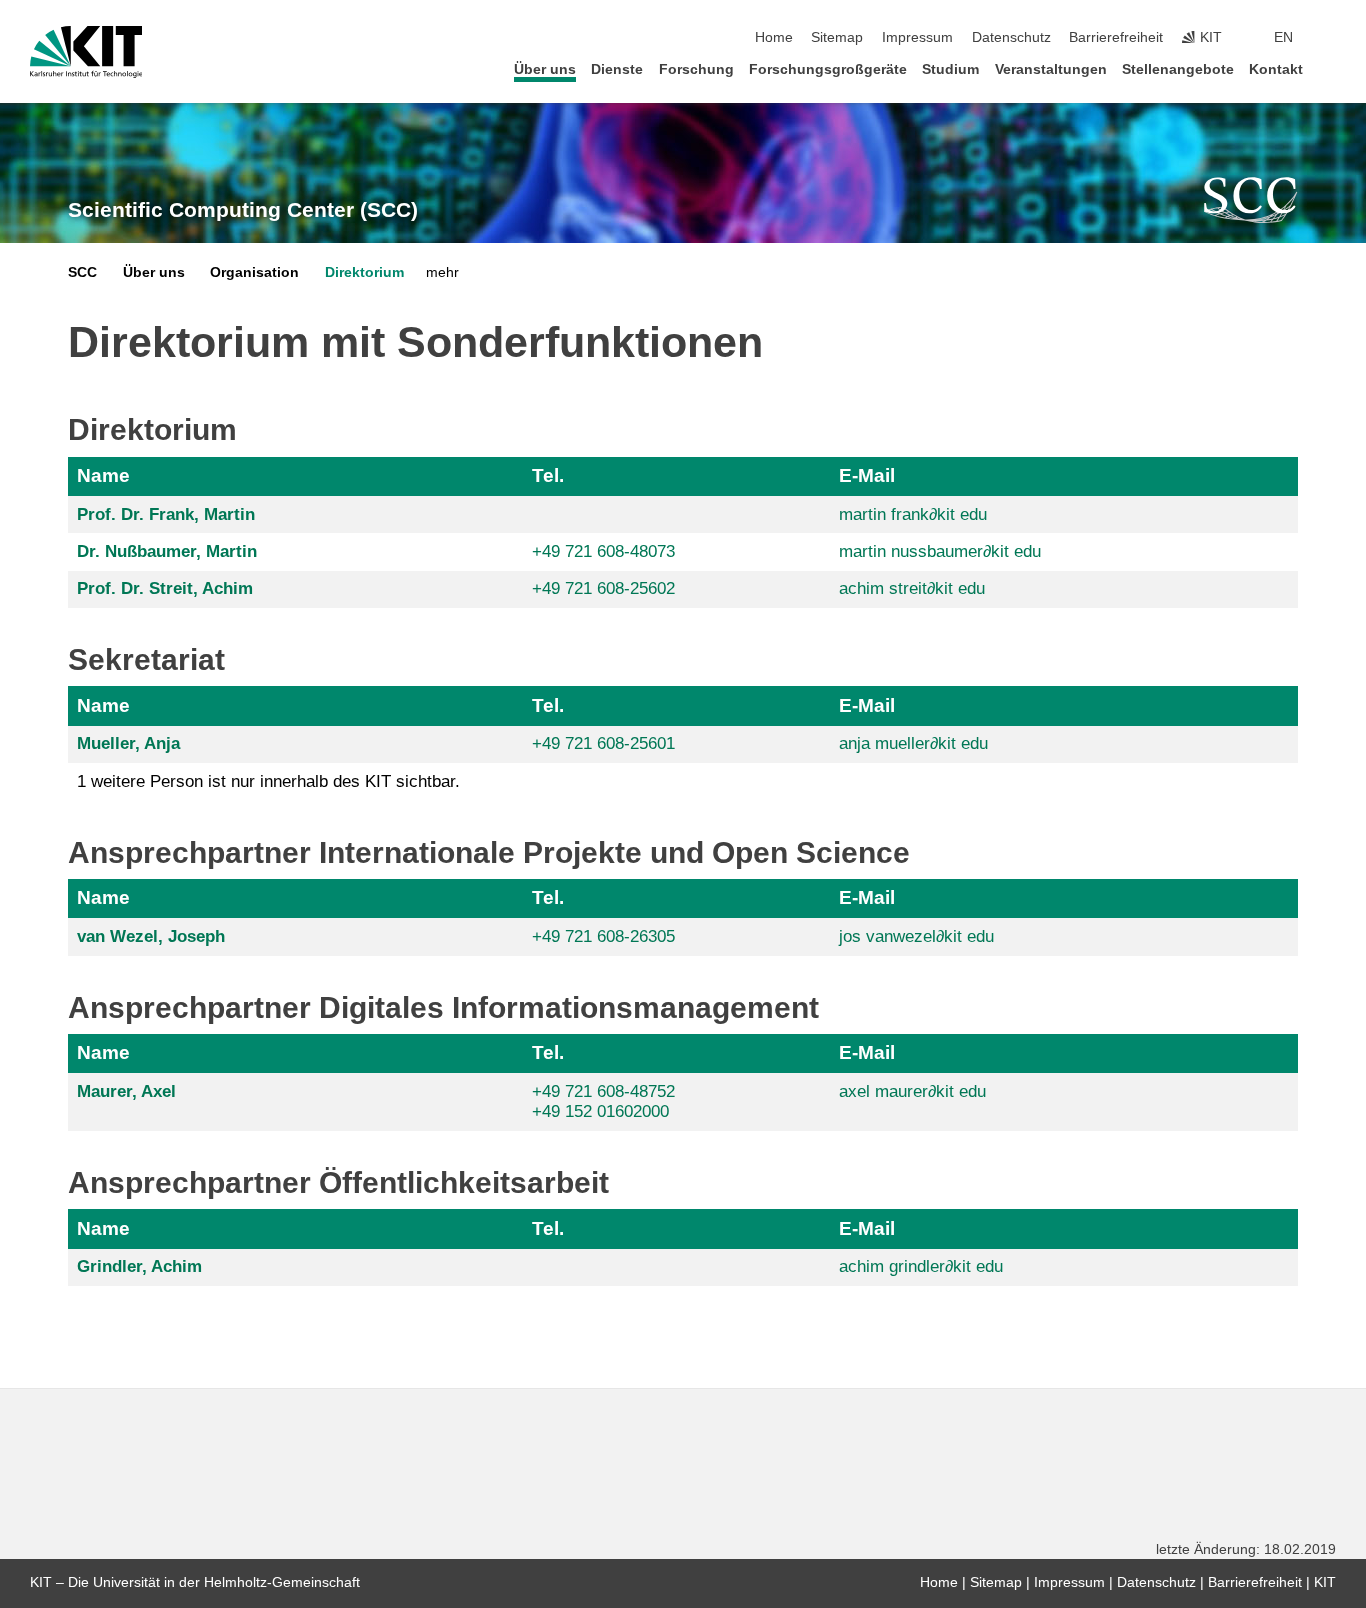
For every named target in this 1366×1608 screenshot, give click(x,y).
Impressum (917, 37)
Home (774, 37)
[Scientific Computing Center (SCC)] (1251, 200)
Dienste (617, 69)
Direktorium (364, 272)
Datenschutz (1011, 37)
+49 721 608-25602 (603, 588)
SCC (82, 272)
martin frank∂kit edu (913, 514)
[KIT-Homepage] (86, 52)
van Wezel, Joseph (151, 936)
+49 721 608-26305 (603, 936)
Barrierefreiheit (1116, 37)
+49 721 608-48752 (603, 1091)
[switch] (1330, 38)
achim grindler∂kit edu (921, 1266)
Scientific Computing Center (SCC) (243, 210)
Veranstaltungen (1051, 69)
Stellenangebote (1178, 69)
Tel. (548, 475)
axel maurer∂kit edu (912, 1091)
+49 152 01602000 (600, 1111)
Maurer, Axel (126, 1091)
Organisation (254, 272)
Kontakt (1276, 69)
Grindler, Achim (139, 1266)
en (1283, 37)
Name (103, 475)
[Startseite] (1330, 68)
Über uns (545, 69)
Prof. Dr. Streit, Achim (165, 588)
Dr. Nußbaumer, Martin (167, 551)
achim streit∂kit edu (912, 588)
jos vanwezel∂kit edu (916, 936)
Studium (950, 69)
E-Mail (867, 475)
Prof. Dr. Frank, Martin (166, 514)
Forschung (696, 69)
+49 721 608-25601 (603, 743)
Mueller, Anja (128, 743)
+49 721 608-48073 (603, 551)
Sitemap (837, 37)
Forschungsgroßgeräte (828, 69)
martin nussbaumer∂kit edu (940, 551)
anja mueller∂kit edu (913, 743)
